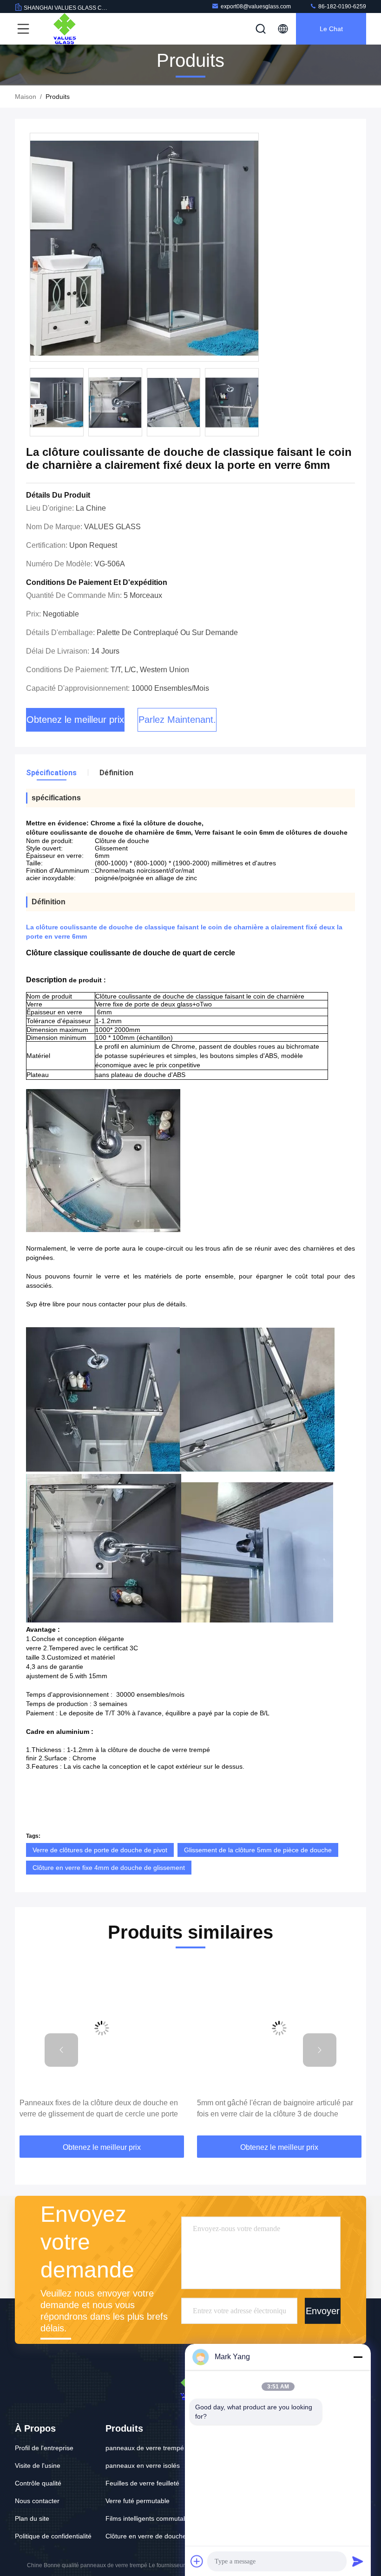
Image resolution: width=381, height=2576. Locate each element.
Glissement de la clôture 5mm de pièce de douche (258, 1850)
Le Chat (331, 29)
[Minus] (358, 2357)
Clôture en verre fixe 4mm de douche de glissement (109, 1868)
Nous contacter (37, 2501)
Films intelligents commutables (151, 2518)
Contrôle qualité (38, 2483)
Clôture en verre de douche (146, 2536)
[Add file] (197, 2561)
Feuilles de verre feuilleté (142, 2483)
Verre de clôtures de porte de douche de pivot (100, 1850)
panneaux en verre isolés (143, 2466)
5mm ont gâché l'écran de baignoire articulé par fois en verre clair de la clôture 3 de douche (275, 2108)
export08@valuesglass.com (256, 6)
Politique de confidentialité (53, 2536)
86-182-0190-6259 (342, 6)
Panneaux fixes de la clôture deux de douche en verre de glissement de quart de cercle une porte (99, 2108)
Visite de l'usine (38, 2466)
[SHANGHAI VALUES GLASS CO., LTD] (65, 29)
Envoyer (323, 2310)
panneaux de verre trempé (145, 2448)
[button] (61, 2050)
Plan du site (32, 2518)
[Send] (358, 2561)
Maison (26, 97)
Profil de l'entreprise (44, 2448)
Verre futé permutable (138, 2501)
